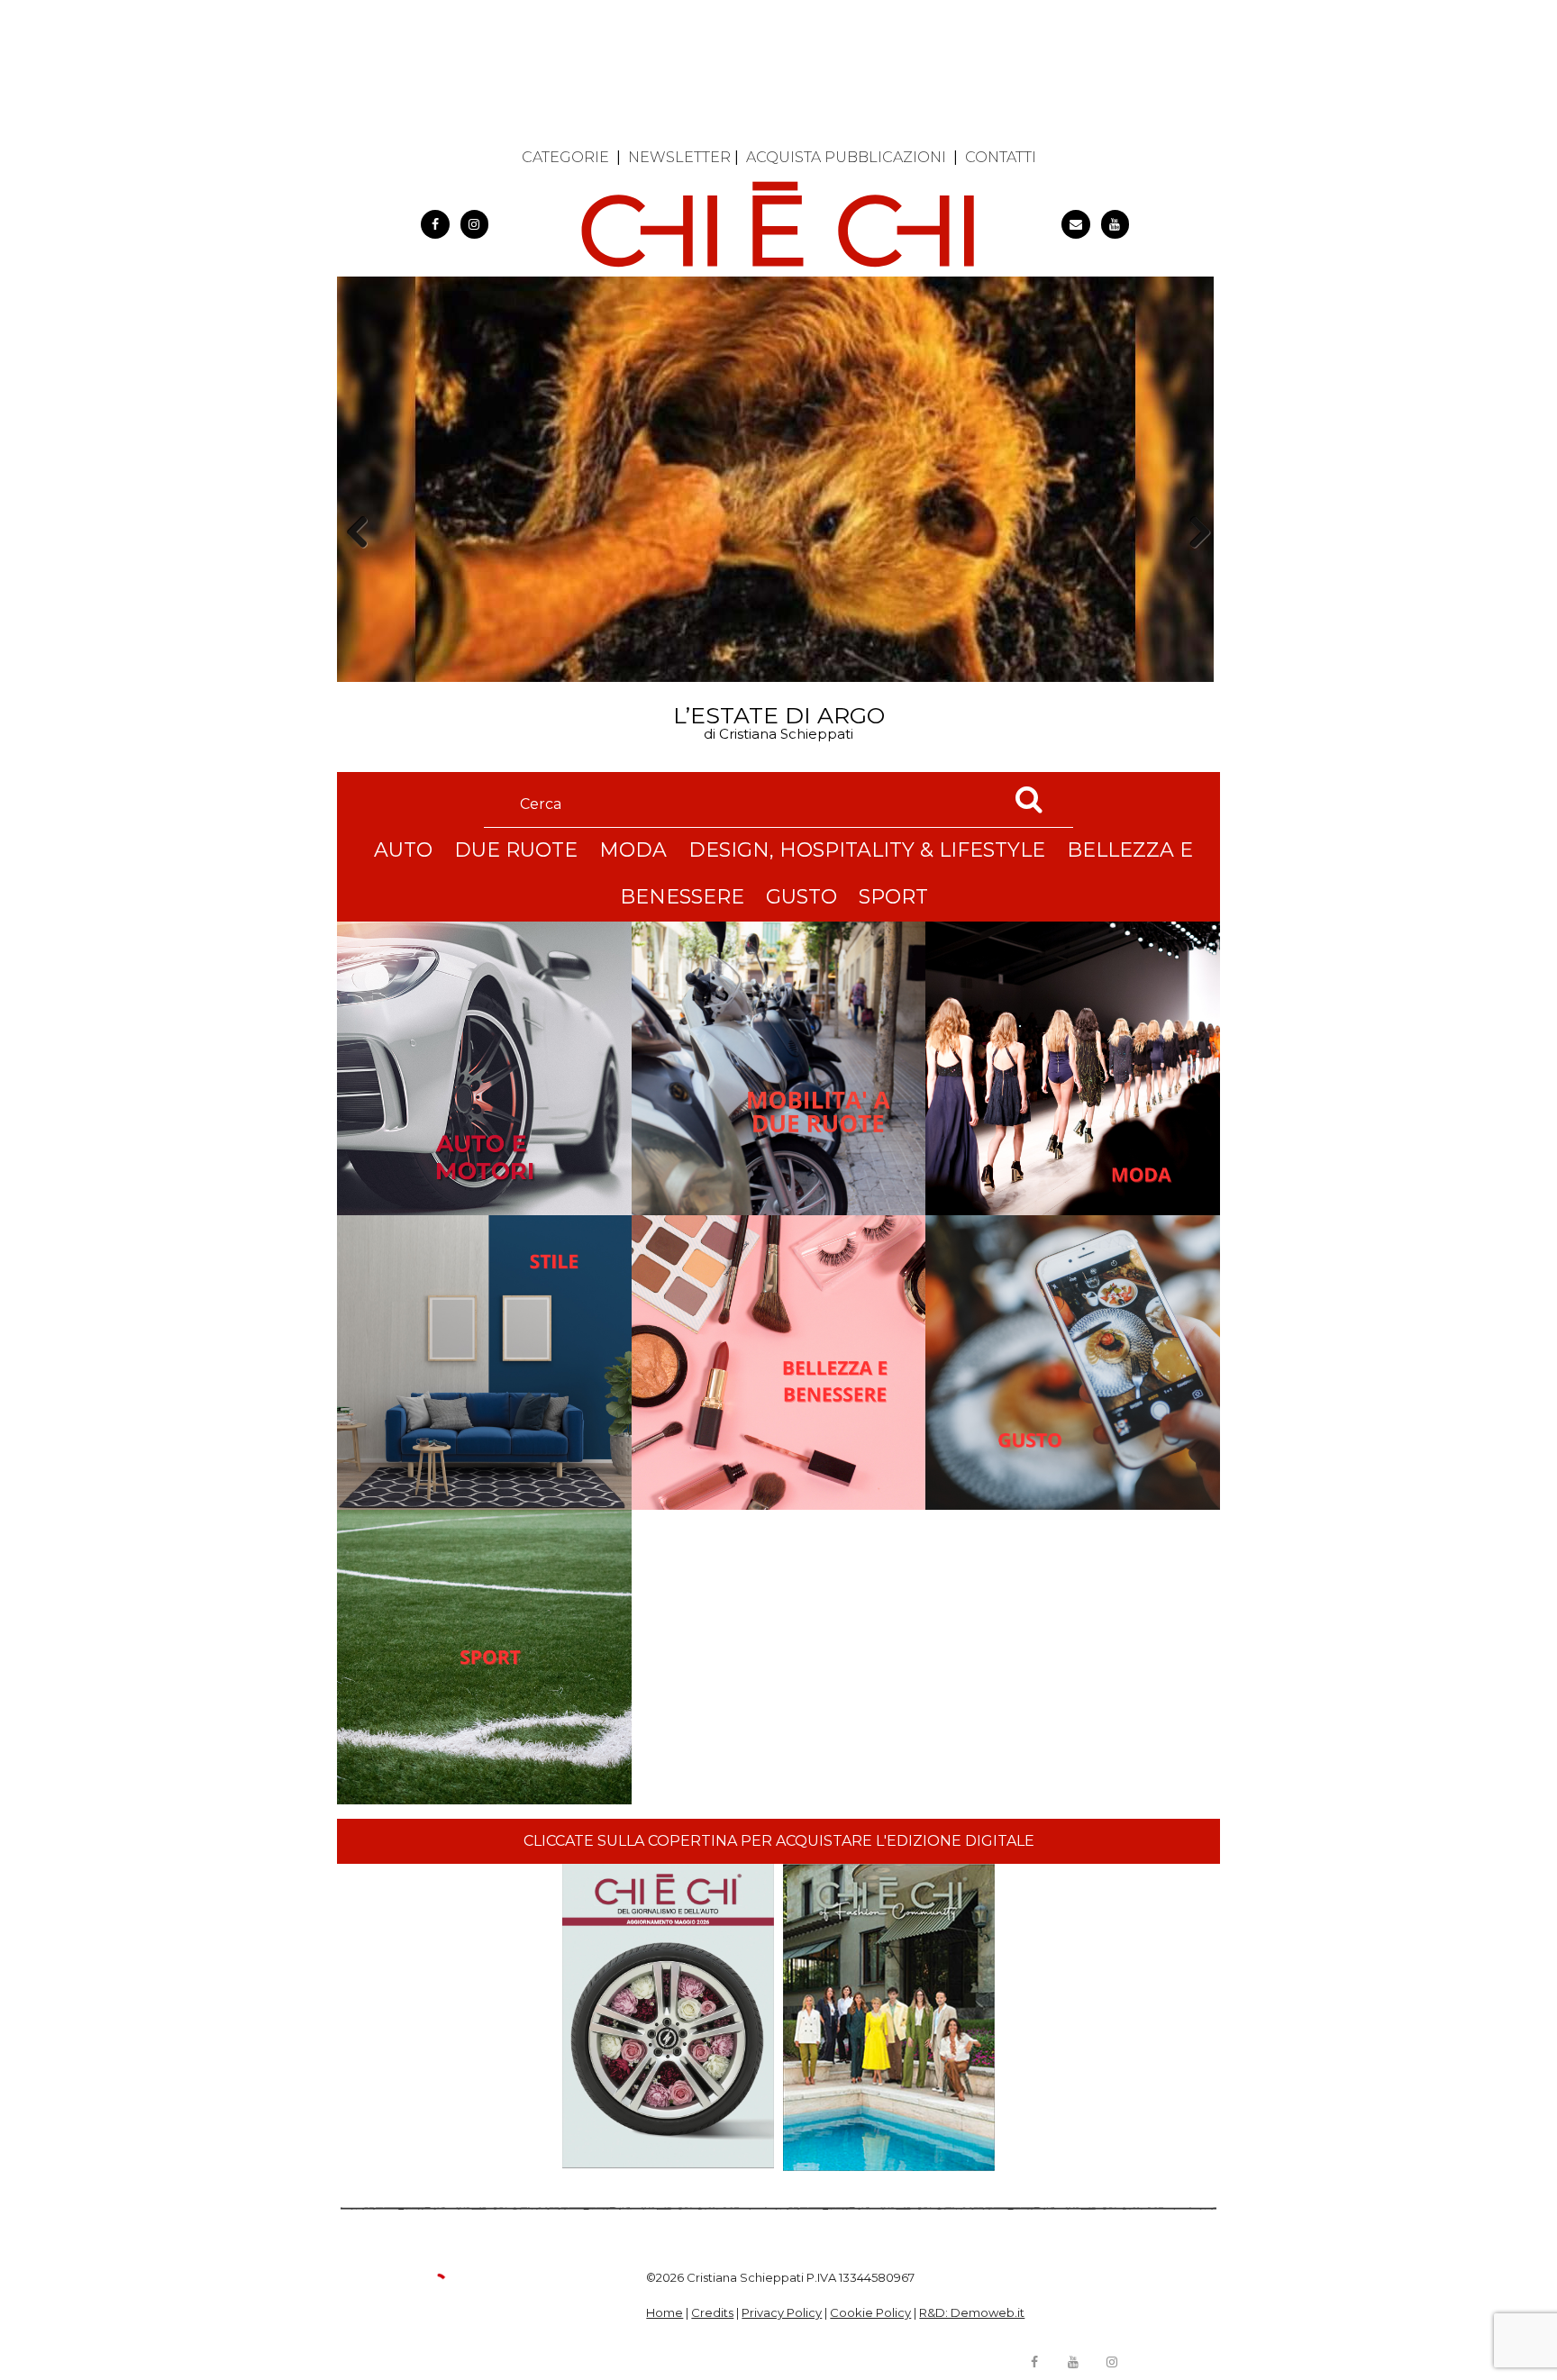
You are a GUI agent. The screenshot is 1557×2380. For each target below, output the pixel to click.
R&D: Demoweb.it (972, 2312)
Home (665, 2312)
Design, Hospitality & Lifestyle (867, 850)
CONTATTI (1001, 157)
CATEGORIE (565, 157)
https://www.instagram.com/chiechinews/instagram (475, 224)
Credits (712, 2312)
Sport (893, 897)
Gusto (801, 897)
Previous (363, 563)
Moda (633, 850)
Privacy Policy (782, 2312)
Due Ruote (516, 850)
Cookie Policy (870, 2312)
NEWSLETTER (679, 157)
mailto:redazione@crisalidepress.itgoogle (1076, 224)
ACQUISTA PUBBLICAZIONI (846, 157)
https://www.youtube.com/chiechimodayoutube (1115, 224)
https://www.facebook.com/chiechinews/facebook (435, 224)
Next (1193, 563)
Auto (403, 850)
